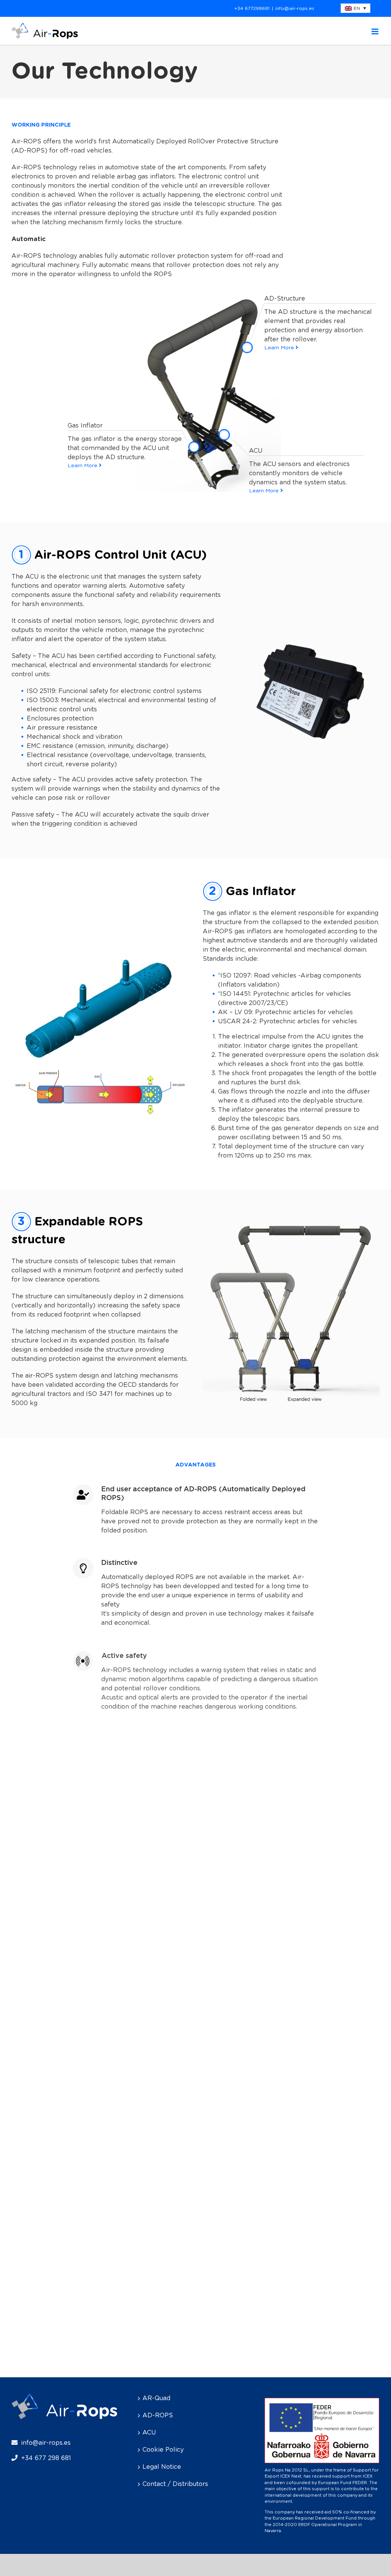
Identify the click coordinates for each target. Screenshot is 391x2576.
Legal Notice (162, 2467)
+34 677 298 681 (46, 2458)
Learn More (280, 348)
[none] (356, 8)
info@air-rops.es (295, 8)
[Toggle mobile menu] (376, 31)
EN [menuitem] (357, 8)
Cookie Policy (163, 2450)
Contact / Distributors (175, 2484)
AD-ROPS (158, 2415)
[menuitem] (356, 8)
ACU (149, 2433)
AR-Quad (156, 2398)
